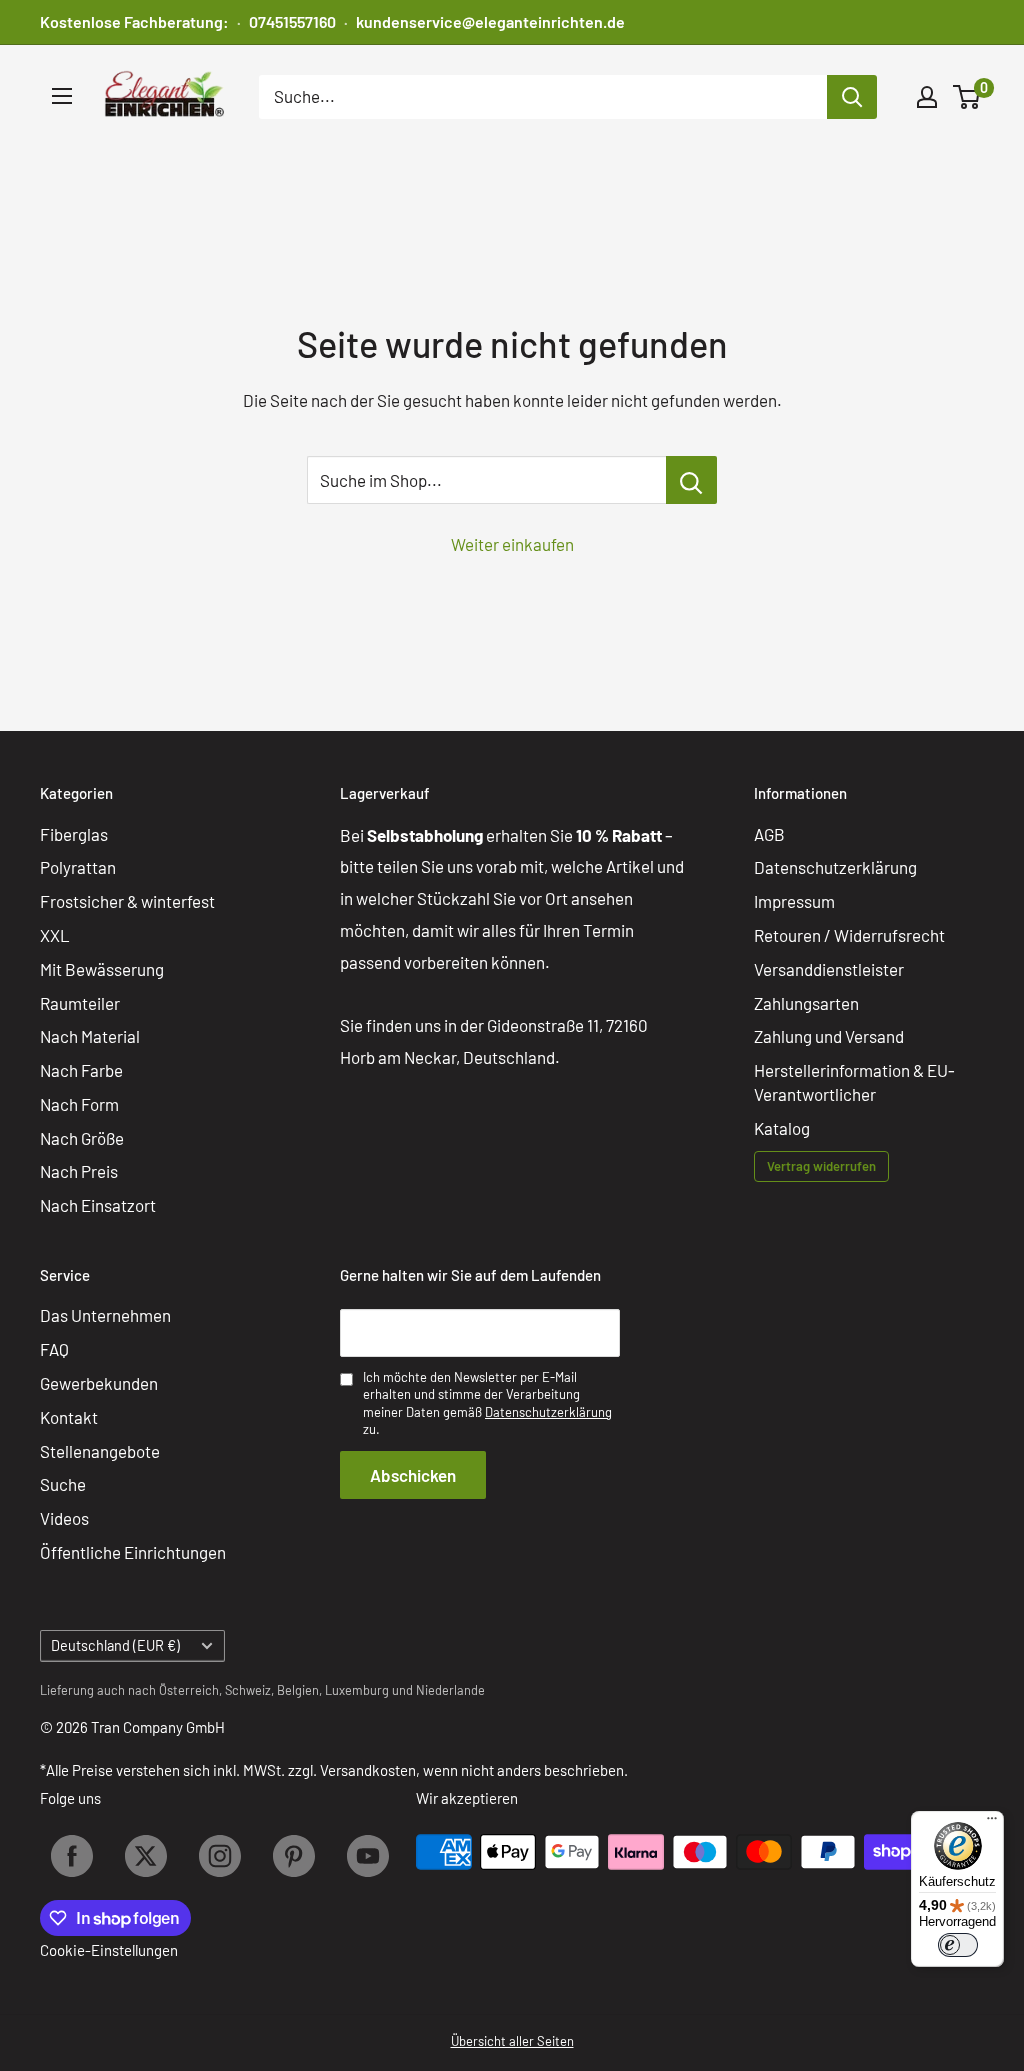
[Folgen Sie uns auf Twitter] (146, 1856)
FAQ (54, 1349)
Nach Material (90, 1036)
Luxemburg (357, 1690)
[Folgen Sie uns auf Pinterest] (294, 1856)
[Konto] (927, 97)
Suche (63, 1484)
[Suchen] (852, 97)
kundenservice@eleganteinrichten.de (490, 21)
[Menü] (992, 1823)
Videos (64, 1518)
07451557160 (292, 21)
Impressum (794, 901)
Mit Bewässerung (102, 969)
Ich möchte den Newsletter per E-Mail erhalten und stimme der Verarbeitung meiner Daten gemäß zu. (487, 1403)
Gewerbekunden (99, 1383)
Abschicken (413, 1475)
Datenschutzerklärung (835, 867)
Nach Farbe (81, 1070)
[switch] (958, 1945)
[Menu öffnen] (62, 96)
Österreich (189, 1690)
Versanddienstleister (829, 969)
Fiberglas (74, 834)
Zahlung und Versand (829, 1036)
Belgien (298, 1690)
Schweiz (248, 1690)
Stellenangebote (100, 1451)
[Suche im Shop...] (691, 480)
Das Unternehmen (105, 1315)
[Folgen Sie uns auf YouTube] (368, 1856)
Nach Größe (82, 1138)
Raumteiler (80, 1003)
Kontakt (69, 1417)
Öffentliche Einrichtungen (133, 1552)
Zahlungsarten (806, 1003)
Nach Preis (79, 1171)
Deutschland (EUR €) (115, 1645)
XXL (55, 935)
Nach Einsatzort (98, 1205)
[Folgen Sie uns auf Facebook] (72, 1856)
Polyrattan (78, 867)
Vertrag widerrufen (821, 1166)
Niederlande (450, 1690)
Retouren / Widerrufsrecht (849, 935)
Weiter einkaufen (512, 544)
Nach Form (79, 1104)
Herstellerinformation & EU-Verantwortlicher (854, 1082)
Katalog (782, 1128)
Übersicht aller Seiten (512, 2041)
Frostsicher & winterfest (127, 901)
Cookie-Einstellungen (109, 1950)
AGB (769, 834)
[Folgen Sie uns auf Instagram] (220, 1856)
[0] (967, 97)
